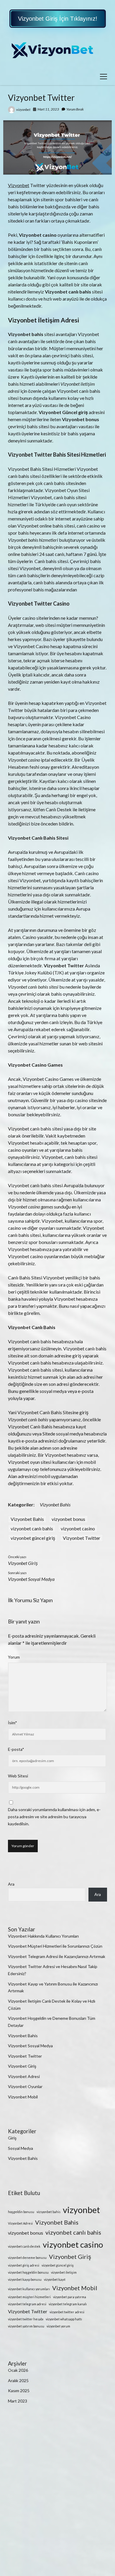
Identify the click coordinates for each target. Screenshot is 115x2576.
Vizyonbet (19, 185)
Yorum (14, 1657)
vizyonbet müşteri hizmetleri (29, 2297)
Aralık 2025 (18, 2380)
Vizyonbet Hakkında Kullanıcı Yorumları (43, 1936)
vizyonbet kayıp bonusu (25, 2279)
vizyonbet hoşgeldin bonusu (28, 2272)
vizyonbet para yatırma (70, 2297)
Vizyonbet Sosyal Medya (31, 1579)
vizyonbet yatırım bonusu (26, 2326)
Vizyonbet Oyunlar (25, 2086)
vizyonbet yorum (58, 2326)
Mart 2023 (18, 2401)
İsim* (13, 1723)
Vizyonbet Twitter (82, 1538)
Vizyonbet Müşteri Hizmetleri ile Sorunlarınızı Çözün (55, 1946)
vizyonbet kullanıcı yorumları (29, 2289)
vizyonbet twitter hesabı (26, 2319)
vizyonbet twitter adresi (67, 2312)
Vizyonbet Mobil (23, 2097)
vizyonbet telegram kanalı (68, 2304)
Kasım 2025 (19, 2391)
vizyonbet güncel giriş (33, 1538)
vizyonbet (23, 110)
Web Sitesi (18, 1776)
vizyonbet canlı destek (24, 2246)
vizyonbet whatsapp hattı (64, 2319)
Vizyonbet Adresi (24, 2076)
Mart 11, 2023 (48, 109)
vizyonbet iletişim (64, 2272)
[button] (58, 19)
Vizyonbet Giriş (23, 1563)
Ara (11, 1884)
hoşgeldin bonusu (21, 2212)
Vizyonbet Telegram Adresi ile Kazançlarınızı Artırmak (57, 1956)
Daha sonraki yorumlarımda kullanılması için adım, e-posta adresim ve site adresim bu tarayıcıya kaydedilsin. (54, 1817)
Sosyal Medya (20, 2148)
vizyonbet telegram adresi (27, 2304)
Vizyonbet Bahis (55, 1504)
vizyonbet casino (78, 1528)
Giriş (12, 2138)
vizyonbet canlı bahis (32, 1528)
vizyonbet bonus (68, 1519)
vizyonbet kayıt (55, 2279)
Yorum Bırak (75, 109)
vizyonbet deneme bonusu (27, 2258)
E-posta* (16, 1749)
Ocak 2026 (18, 2370)
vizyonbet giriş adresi (24, 2265)
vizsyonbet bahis (49, 2212)
